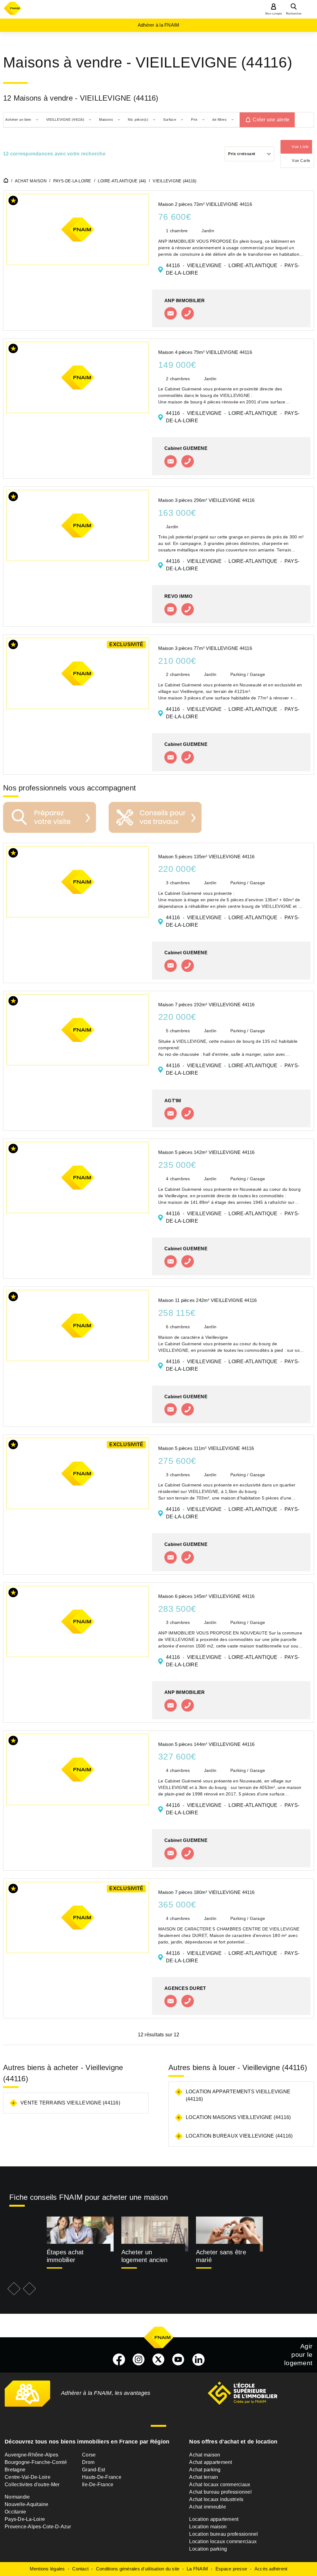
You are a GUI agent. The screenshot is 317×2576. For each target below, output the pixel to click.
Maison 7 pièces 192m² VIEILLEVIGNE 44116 (206, 1005)
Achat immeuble (208, 2507)
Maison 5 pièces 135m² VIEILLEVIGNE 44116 (206, 857)
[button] (13, 202)
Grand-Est (93, 2470)
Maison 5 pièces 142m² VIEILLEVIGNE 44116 (206, 1152)
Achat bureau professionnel (220, 2492)
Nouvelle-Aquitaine (27, 2504)
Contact (80, 2569)
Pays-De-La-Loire (25, 2519)
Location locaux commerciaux (223, 2541)
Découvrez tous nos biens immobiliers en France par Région (87, 2442)
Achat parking (205, 2470)
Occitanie (15, 2512)
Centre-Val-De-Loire (28, 2477)
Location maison (208, 2527)
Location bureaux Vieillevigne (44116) (239, 2136)
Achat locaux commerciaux (220, 2485)
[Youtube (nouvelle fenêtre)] (178, 2360)
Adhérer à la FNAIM (159, 25)
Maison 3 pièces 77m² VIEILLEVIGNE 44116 (205, 648)
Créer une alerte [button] (271, 120)
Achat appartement (211, 2462)
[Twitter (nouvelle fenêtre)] (158, 2360)
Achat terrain (204, 2477)
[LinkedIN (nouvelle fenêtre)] (198, 2360)
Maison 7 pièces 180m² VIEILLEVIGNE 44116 (206, 1892)
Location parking (208, 2549)
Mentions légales (47, 2569)
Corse (89, 2455)
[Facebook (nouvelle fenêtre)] (119, 2360)
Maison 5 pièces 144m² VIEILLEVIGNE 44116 (206, 1744)
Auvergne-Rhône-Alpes (31, 2455)
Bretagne (15, 2470)
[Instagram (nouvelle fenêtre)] (139, 2360)
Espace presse (231, 2569)
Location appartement (214, 2519)
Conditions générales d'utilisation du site (138, 2569)
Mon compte (274, 14)
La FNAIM (197, 2569)
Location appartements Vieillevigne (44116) (238, 2095)
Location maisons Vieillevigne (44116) (238, 2117)
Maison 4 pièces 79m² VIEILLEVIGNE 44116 (205, 352)
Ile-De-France (98, 2485)
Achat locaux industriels (216, 2499)
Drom (88, 2462)
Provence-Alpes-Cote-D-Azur (38, 2527)
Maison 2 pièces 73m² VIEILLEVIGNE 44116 (205, 204)
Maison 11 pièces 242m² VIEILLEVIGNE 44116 (207, 1300)
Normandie (17, 2497)
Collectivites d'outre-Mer (32, 2485)
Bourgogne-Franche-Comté (36, 2462)
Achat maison (205, 2455)
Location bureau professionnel (224, 2534)
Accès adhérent (271, 2569)
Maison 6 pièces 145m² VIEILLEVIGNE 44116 (206, 1596)
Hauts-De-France (102, 2477)
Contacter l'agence (171, 313)
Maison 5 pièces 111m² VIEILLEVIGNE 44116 (206, 1448)
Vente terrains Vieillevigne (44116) (70, 2103)
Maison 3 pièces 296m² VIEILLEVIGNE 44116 (206, 500)
